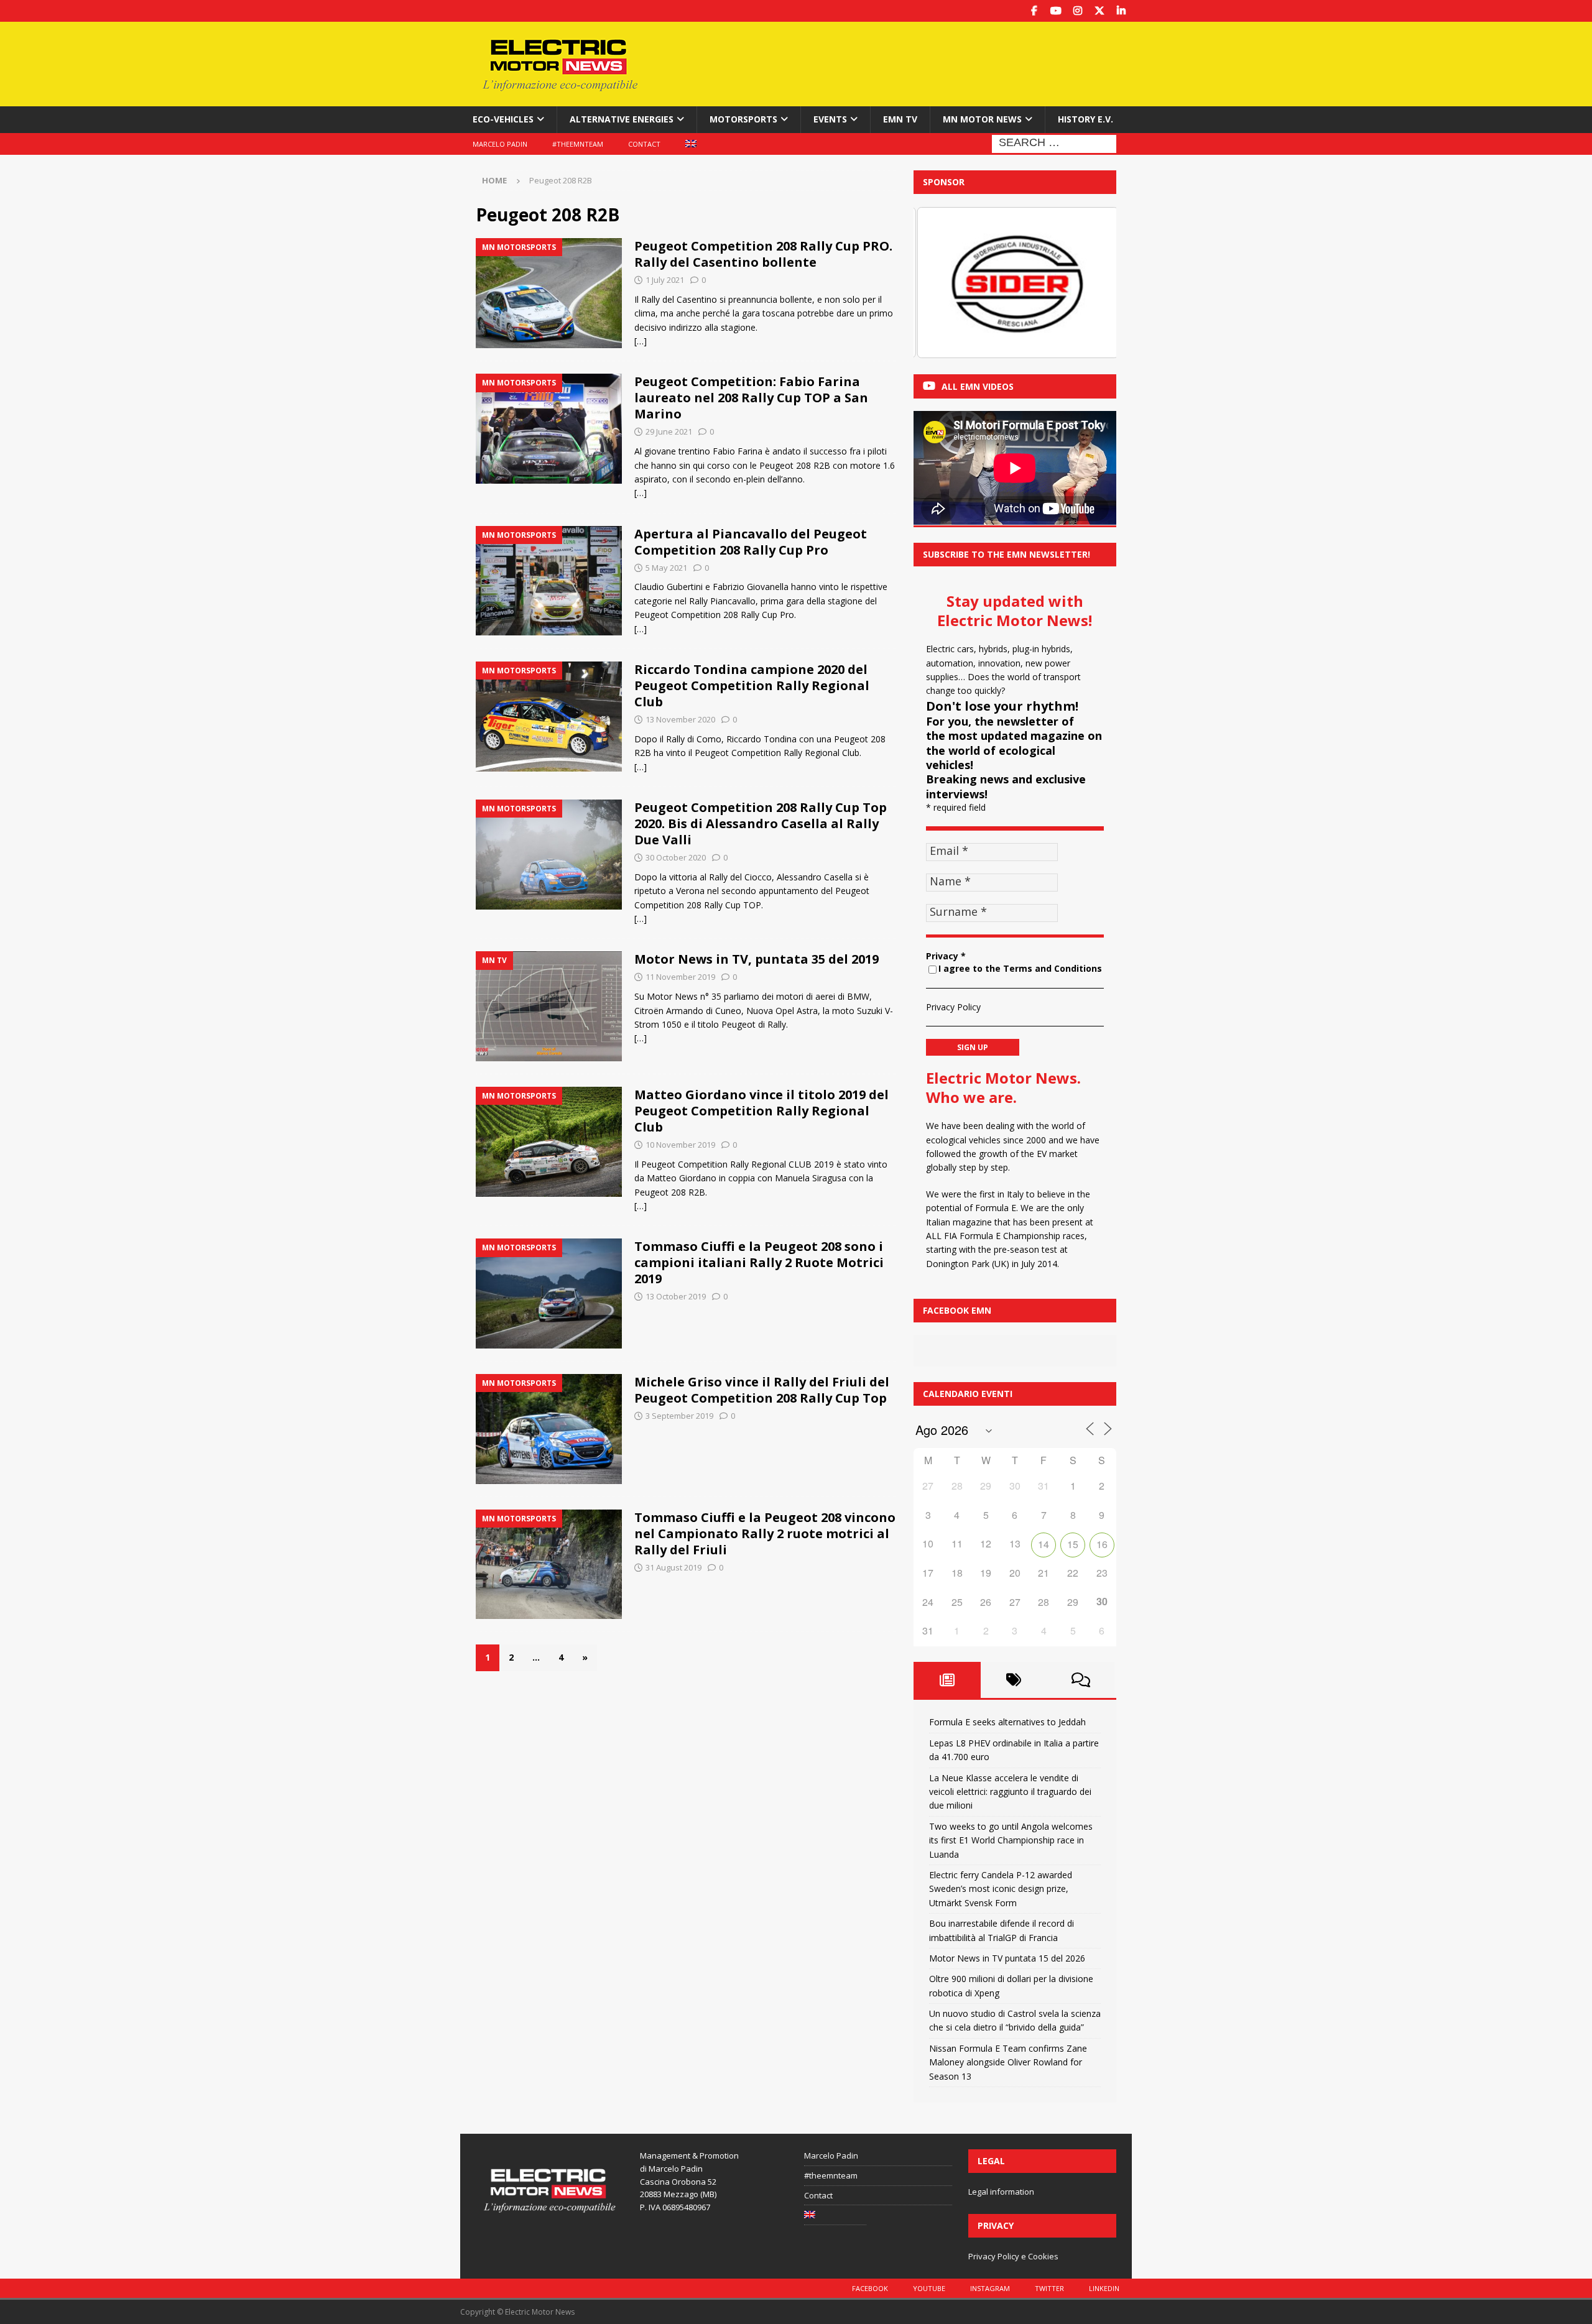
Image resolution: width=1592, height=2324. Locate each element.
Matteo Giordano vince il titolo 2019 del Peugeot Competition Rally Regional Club (761, 1111)
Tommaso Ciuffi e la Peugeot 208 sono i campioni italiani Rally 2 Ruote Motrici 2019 (759, 1262)
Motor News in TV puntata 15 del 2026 (1007, 1958)
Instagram (990, 2288)
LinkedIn (1104, 2288)
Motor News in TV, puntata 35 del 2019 (757, 959)
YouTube (929, 2288)
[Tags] (1014, 1680)
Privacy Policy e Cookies (1013, 2256)
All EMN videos (978, 386)
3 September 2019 (679, 1416)
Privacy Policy (953, 1007)
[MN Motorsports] (549, 293)
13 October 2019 (676, 1296)
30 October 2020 (676, 857)
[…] (641, 341)
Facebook (870, 2288)
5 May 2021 (666, 568)
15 (1073, 1544)
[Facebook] (1034, 11)
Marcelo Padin (500, 144)
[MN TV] (549, 1006)
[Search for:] (1054, 143)
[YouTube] (1056, 11)
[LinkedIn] (1121, 11)
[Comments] (1081, 1680)
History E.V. (1085, 119)
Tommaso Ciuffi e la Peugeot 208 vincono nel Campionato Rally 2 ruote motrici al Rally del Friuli (765, 1533)
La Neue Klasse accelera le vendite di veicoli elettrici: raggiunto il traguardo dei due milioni (1010, 1792)
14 (1044, 1544)
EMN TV (900, 119)
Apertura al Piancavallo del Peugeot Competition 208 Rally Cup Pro (751, 542)
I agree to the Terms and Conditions (1020, 968)
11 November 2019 (680, 977)
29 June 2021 (669, 431)
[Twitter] (1099, 11)
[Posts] (947, 1680)
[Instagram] (1077, 11)
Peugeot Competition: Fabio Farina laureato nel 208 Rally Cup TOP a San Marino (751, 398)
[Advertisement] (916, 62)
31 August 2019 (673, 1567)
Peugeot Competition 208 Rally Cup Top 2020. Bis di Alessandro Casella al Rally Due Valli (761, 823)
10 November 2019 (680, 1145)
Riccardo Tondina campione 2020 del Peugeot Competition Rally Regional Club (752, 685)
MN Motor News (982, 119)
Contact (644, 144)
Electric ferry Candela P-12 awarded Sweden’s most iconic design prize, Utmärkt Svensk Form (1001, 1889)
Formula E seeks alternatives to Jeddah (1007, 1722)
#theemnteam (578, 144)
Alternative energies (622, 119)
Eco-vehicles (503, 119)
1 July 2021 (665, 280)
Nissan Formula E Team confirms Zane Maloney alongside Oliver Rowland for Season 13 (1008, 2062)
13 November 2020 (680, 719)
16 (1102, 1544)
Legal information (1001, 2192)
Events (830, 119)
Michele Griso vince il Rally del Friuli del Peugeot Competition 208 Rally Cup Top (762, 1390)
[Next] (1090, 282)
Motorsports (743, 119)
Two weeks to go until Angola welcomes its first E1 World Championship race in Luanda (1011, 1840)
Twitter (1049, 2288)
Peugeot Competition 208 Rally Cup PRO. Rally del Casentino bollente (763, 254)
